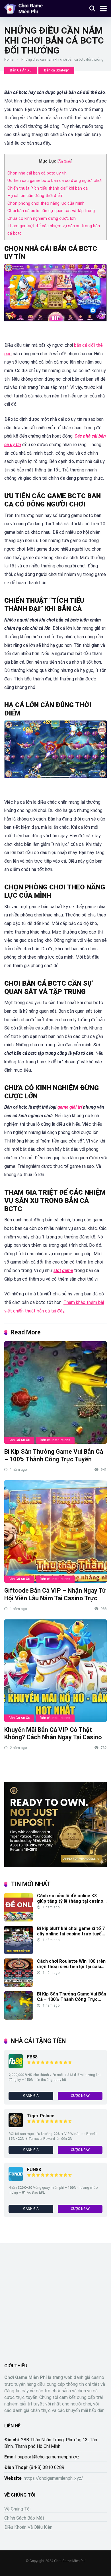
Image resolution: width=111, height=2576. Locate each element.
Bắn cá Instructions (55, 1440)
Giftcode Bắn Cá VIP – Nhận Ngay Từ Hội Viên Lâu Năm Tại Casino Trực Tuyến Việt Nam (55, 1598)
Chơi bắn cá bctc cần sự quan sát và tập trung (51, 211)
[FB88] (16, 2067)
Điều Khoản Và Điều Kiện (28, 2527)
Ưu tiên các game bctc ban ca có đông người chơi (55, 181)
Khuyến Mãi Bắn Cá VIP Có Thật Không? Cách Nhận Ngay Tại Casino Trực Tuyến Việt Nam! (53, 1737)
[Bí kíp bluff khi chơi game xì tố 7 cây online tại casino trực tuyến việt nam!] (18, 1953)
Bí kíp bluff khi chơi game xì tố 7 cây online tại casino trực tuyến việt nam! (71, 1934)
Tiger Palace (41, 2116)
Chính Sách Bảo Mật (24, 2518)
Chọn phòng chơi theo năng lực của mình (46, 203)
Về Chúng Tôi (17, 2509)
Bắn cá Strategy (56, 70)
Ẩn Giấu (65, 161)
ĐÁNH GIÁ (31, 2096)
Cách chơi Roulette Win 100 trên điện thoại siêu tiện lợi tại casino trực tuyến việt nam (72, 1967)
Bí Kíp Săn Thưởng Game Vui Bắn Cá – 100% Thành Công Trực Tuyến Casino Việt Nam (54, 1459)
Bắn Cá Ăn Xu (21, 70)
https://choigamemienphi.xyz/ (53, 2478)
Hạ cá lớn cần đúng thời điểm (35, 196)
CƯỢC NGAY (80, 2096)
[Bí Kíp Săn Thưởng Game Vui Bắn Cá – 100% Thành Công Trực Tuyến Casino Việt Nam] (55, 1392)
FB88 (32, 2057)
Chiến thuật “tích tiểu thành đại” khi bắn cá (48, 188)
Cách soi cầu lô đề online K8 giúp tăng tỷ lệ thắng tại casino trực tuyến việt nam (70, 1901)
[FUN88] (16, 2180)
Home (9, 60)
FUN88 (34, 2170)
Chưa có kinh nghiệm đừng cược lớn (42, 218)
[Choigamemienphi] (24, 8)
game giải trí (70, 1107)
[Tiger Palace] (16, 2126)
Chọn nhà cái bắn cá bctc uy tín (37, 173)
